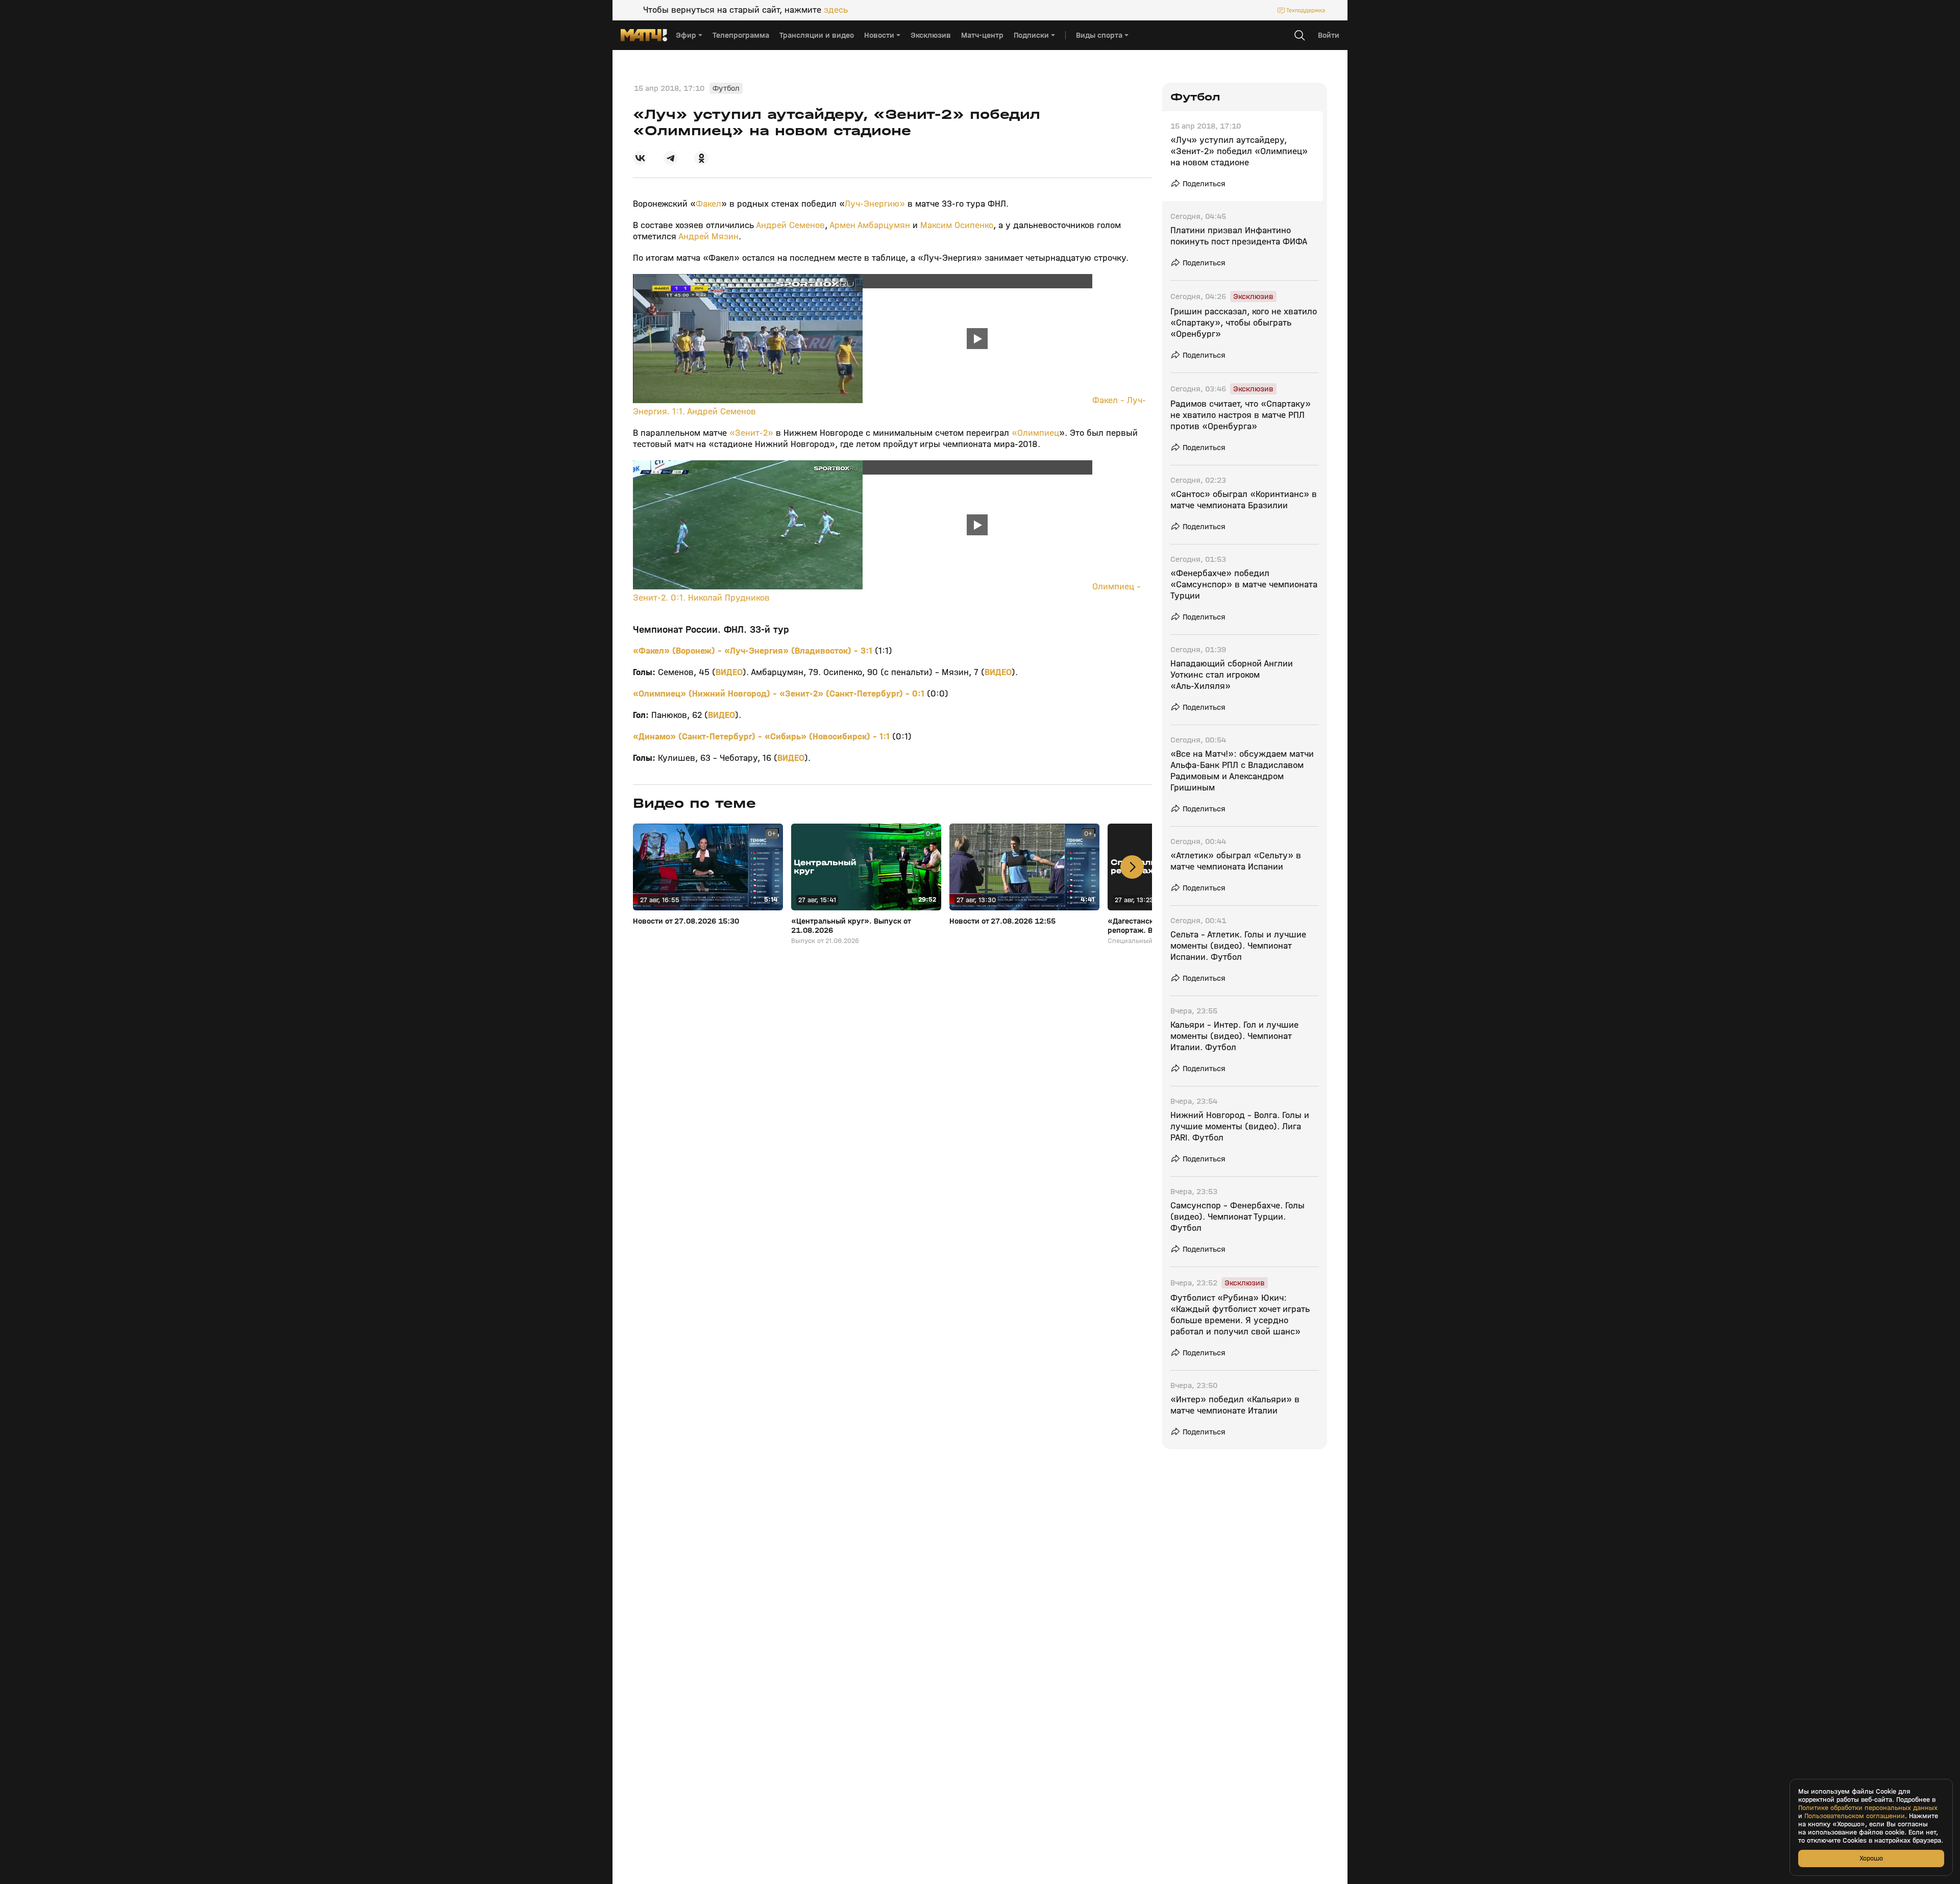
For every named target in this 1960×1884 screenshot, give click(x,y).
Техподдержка (1306, 10)
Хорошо (1871, 1858)
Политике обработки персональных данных (1868, 1808)
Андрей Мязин (708, 237)
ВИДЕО (729, 672)
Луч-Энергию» (876, 204)
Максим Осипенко (955, 225)
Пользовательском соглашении (1855, 1816)
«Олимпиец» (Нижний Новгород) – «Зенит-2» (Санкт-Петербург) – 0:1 (780, 694)
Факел (708, 204)
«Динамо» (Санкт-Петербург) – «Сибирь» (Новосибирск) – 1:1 (763, 737)
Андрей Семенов (790, 225)
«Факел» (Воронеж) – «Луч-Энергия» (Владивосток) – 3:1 (754, 651)
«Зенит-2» (753, 433)
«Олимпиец (1035, 433)
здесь (836, 10)
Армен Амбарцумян (870, 225)
